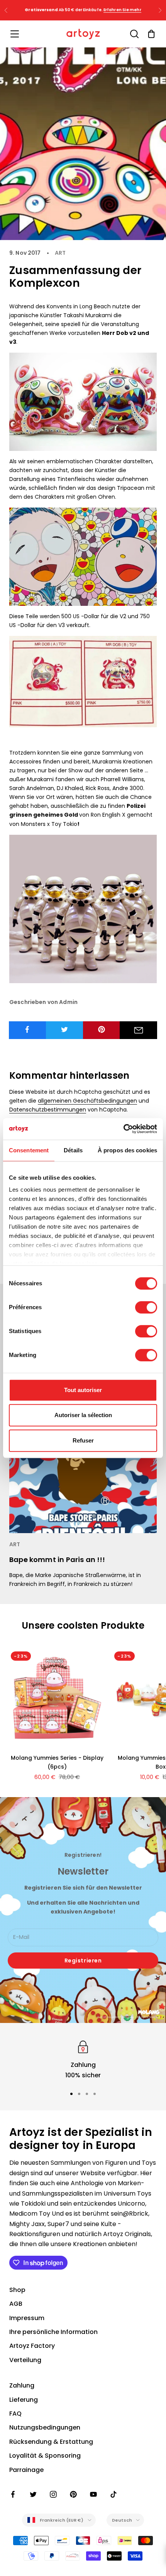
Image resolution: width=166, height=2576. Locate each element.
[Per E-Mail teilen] (138, 1030)
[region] (83, 2059)
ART (60, 253)
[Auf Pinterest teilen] (102, 1029)
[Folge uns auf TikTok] (113, 2494)
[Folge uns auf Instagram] (53, 2494)
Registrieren (83, 1961)
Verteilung (25, 2360)
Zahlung (22, 2385)
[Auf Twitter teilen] (65, 1029)
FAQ (15, 2414)
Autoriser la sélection (83, 1415)
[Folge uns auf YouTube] (93, 2494)
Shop (17, 2290)
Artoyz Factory (32, 2346)
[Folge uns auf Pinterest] (73, 2494)
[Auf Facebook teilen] (28, 1029)
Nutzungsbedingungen (45, 2427)
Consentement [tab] (29, 1150)
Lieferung (24, 2400)
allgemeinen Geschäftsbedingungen (87, 1101)
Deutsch (122, 2520)
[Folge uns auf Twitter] (33, 2494)
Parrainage (26, 2470)
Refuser (83, 1440)
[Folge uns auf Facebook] (13, 2494)
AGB (16, 2304)
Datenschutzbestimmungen (48, 1110)
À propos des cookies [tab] (127, 1150)
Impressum (27, 2318)
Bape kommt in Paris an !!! (57, 1560)
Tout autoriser (83, 1390)
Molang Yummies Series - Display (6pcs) (57, 1762)
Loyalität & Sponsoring (45, 2456)
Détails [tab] (73, 1150)
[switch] (146, 1307)
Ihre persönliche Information (53, 2332)
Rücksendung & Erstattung (51, 2442)
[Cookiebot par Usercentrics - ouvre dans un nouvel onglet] (123, 1129)
